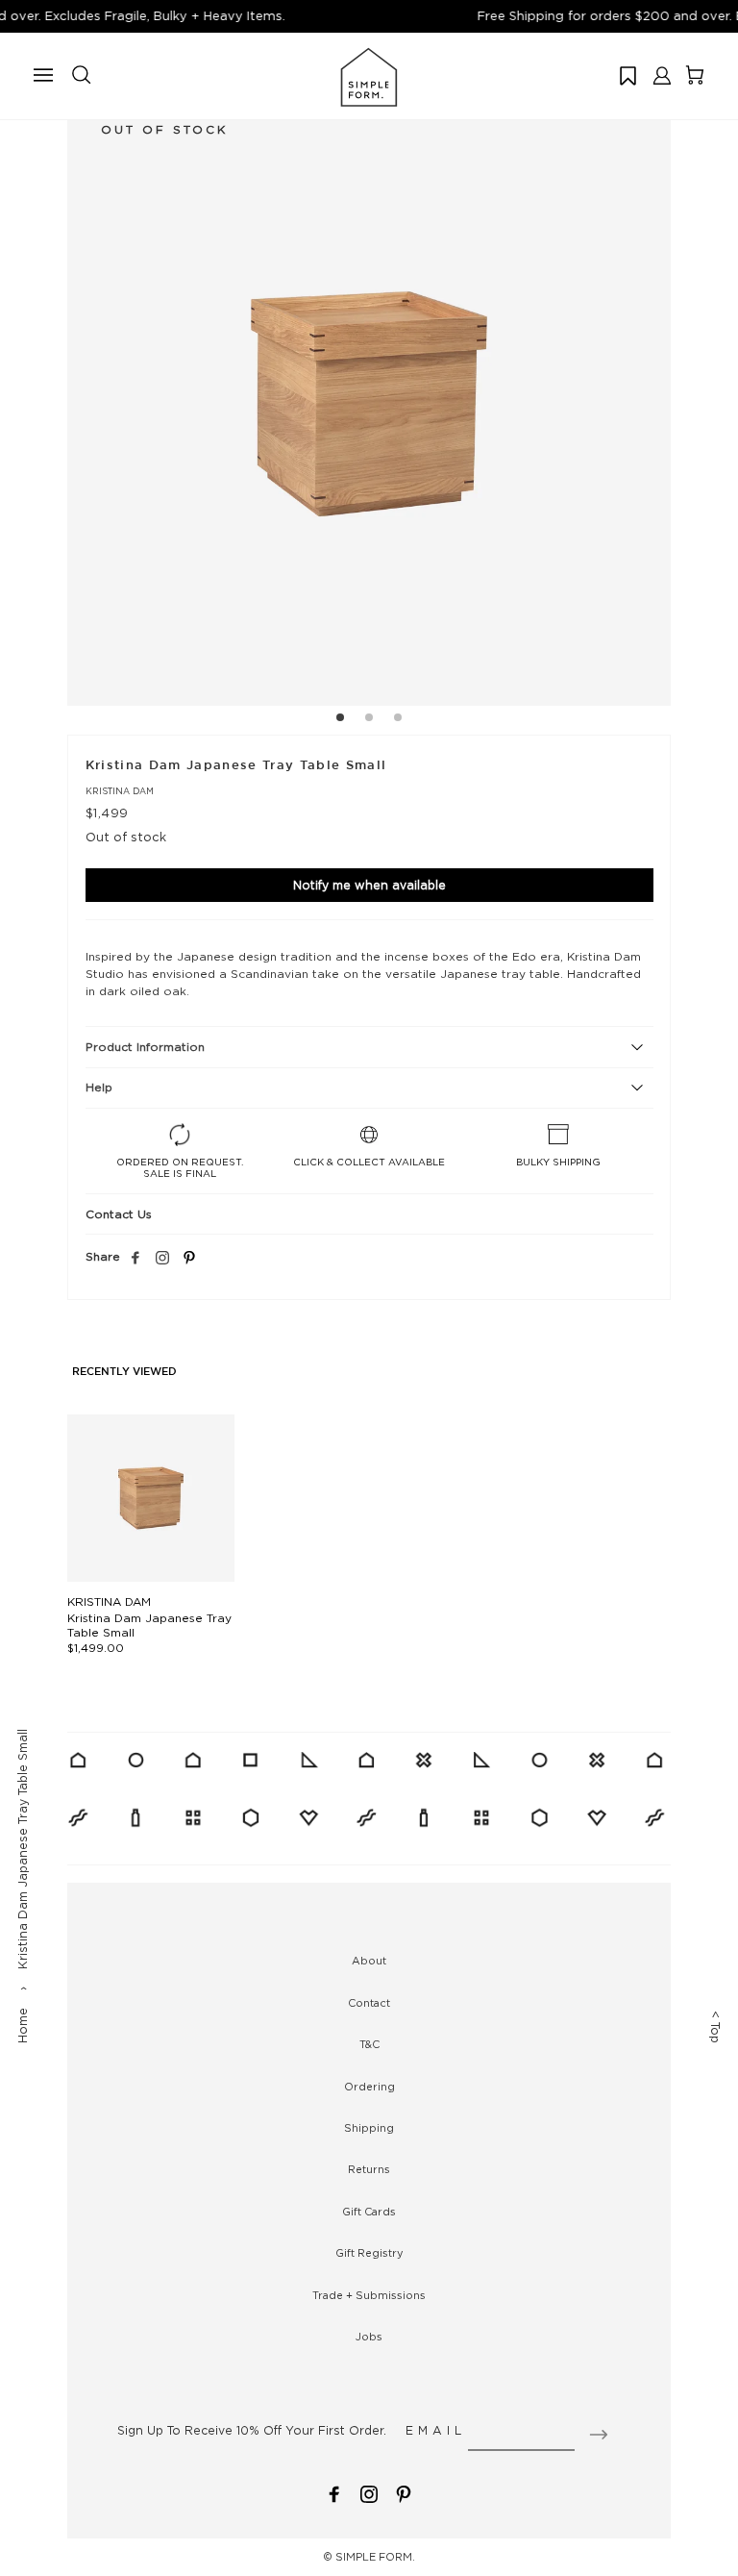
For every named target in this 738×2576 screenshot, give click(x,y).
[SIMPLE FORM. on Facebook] (334, 2493)
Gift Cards (369, 2212)
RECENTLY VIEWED (124, 1372)
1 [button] (340, 720)
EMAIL (436, 2430)
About (369, 1961)
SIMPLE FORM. (375, 2557)
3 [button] (398, 720)
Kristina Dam (120, 791)
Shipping (369, 2128)
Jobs (369, 2337)
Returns (369, 2169)
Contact (369, 2003)
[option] (369, 404)
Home (23, 2026)
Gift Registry (369, 2253)
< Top (715, 2027)
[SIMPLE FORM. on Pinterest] (404, 2493)
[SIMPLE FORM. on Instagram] (162, 1259)
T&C (369, 2044)
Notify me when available (369, 885)
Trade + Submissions (369, 2295)
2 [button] (369, 720)
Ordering (369, 2087)
